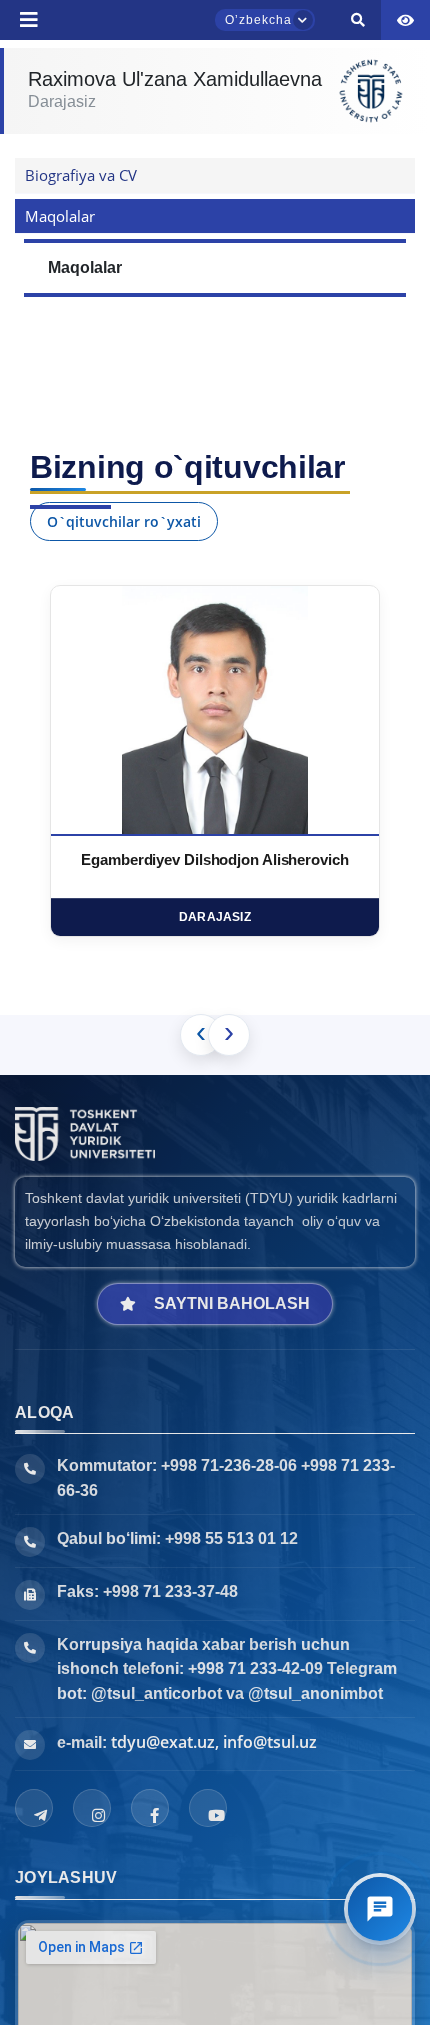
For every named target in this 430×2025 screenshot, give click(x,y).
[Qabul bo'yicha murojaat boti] (380, 1909)
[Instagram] (92, 1808)
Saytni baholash (232, 1303)
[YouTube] (208, 1808)
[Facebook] (150, 1808)
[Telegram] (34, 1808)
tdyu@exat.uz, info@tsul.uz (214, 1742)
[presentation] (201, 1035)
